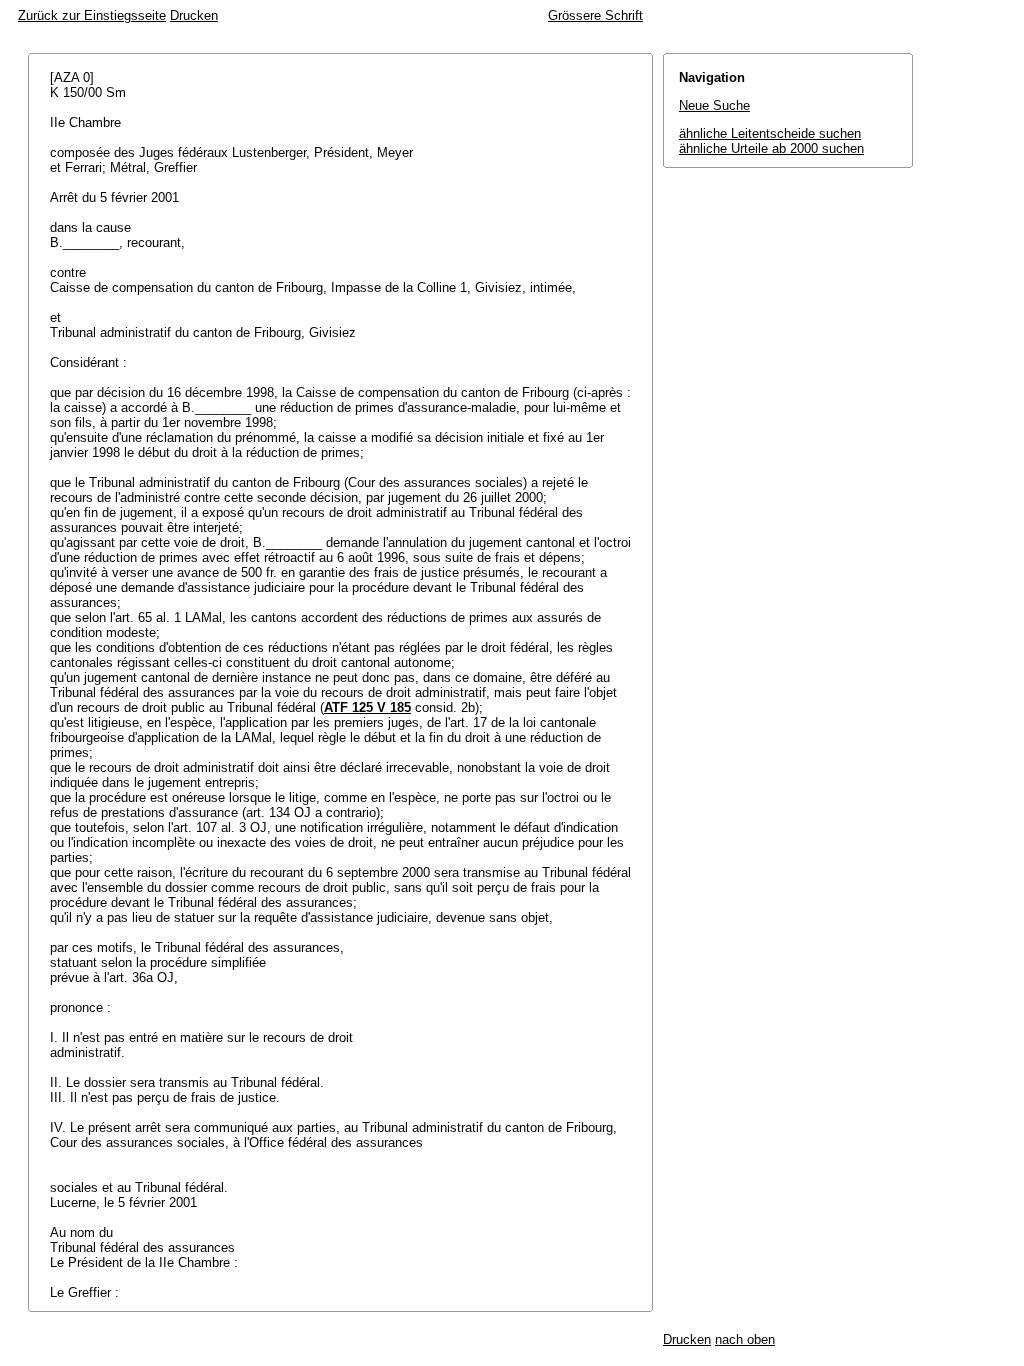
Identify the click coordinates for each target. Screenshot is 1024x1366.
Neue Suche (714, 105)
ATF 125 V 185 (367, 707)
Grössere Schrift (595, 15)
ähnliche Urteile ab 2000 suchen (771, 148)
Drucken (194, 15)
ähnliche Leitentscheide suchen (770, 133)
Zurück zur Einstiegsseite (92, 15)
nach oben (745, 1339)
